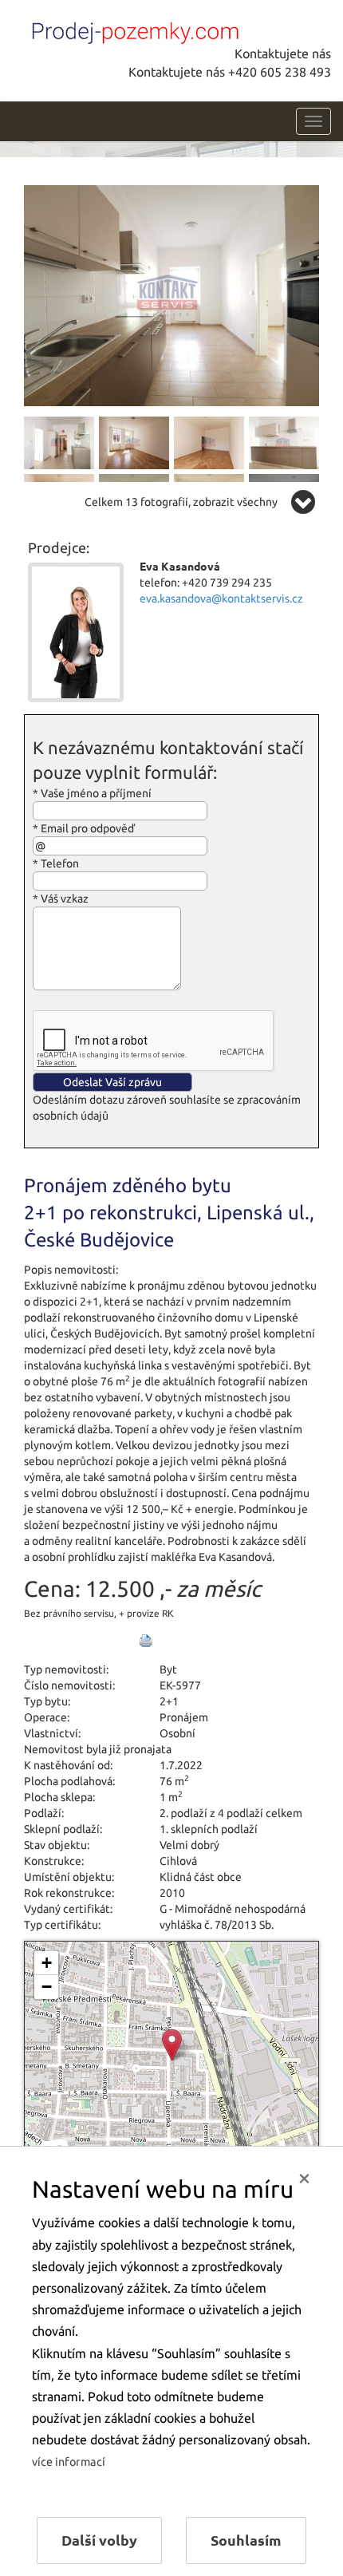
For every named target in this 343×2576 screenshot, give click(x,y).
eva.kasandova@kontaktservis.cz (221, 599)
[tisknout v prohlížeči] (146, 1641)
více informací (69, 2462)
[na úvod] (132, 30)
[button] (172, 2045)
